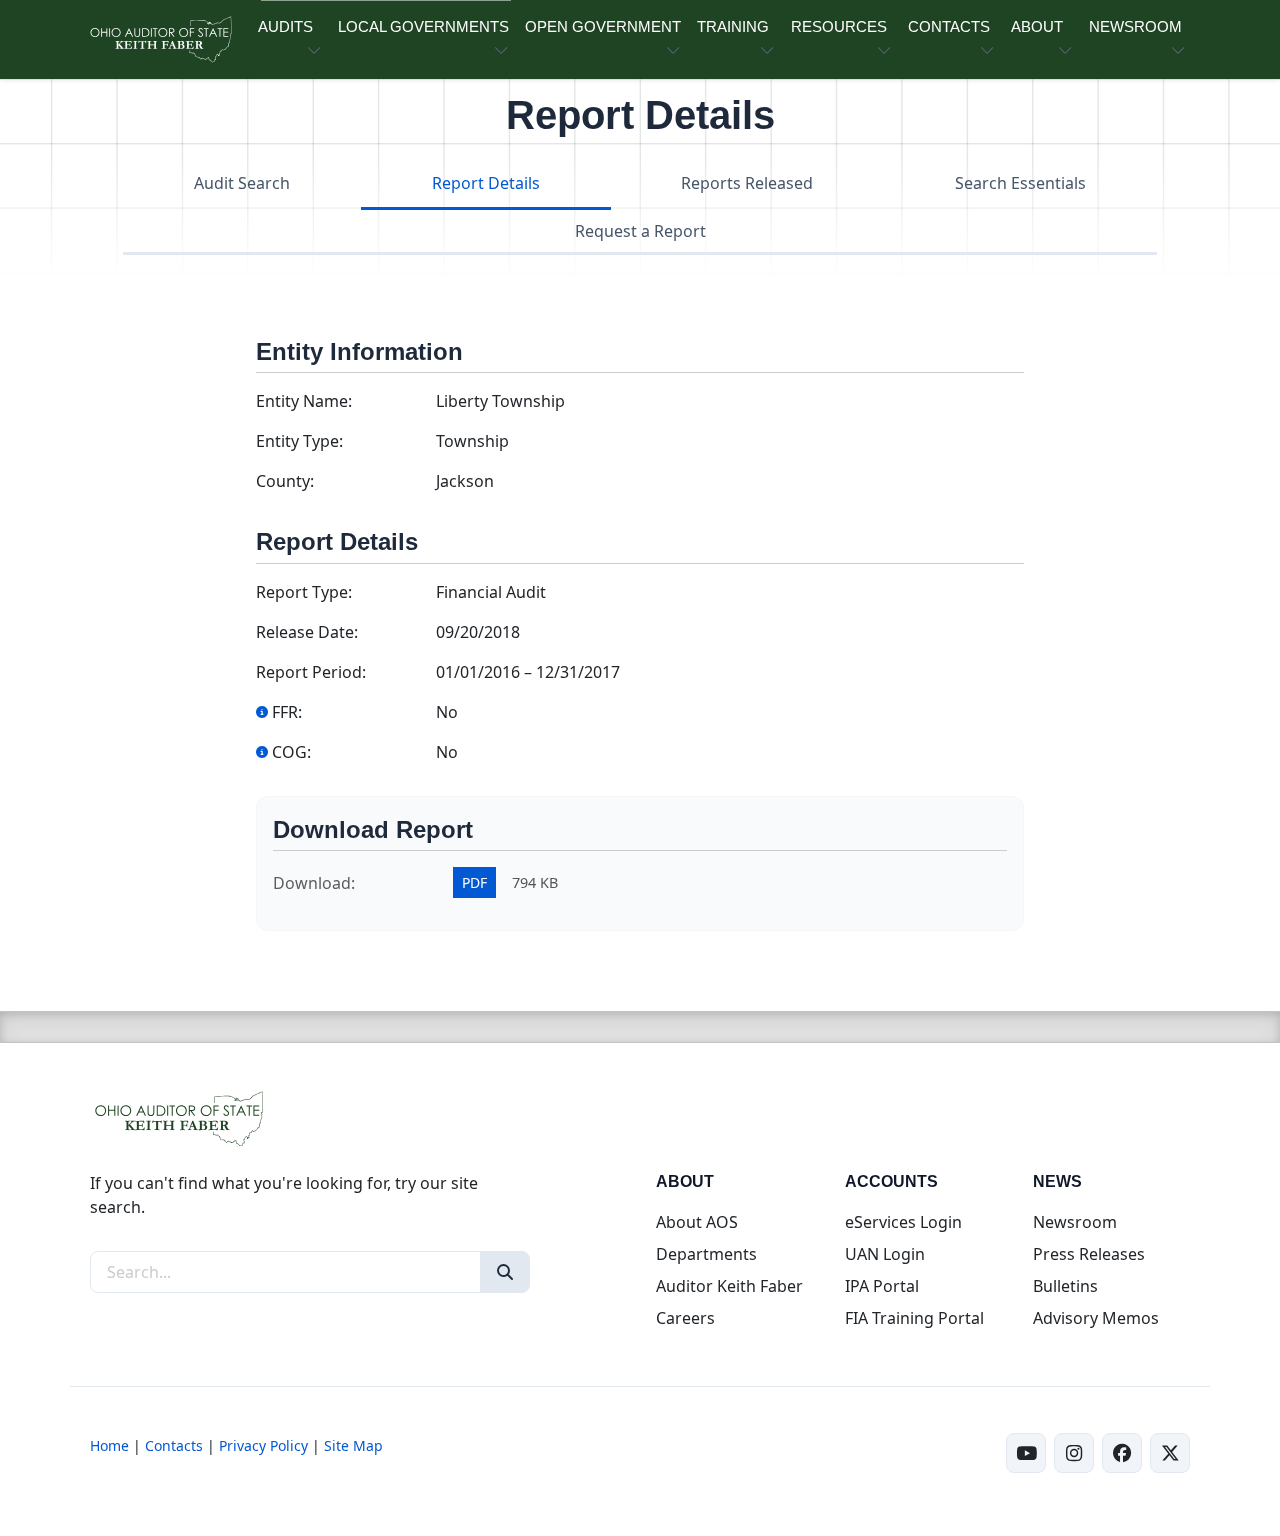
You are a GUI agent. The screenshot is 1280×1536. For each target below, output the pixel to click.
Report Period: (311, 672)
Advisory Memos (1096, 1318)
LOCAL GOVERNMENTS (423, 26)
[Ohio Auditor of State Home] (160, 39)
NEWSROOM (1135, 26)
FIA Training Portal (914, 1318)
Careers (685, 1318)
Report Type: (304, 592)
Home (109, 1445)
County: (285, 481)
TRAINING (733, 26)
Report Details (486, 183)
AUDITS (285, 26)
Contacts (174, 1445)
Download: (314, 883)
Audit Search (242, 183)
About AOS (697, 1222)
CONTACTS (949, 26)
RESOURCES (839, 26)
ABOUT (1037, 26)
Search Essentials (1020, 183)
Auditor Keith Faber (729, 1286)
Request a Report (640, 231)
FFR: (287, 712)
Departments (706, 1254)
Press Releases (1089, 1254)
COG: (291, 752)
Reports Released (747, 183)
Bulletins (1065, 1286)
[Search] (505, 1272)
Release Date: (307, 632)
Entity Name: (304, 401)
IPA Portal (882, 1286)
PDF (474, 882)
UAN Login (885, 1254)
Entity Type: (299, 441)
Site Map (353, 1445)
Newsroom (1075, 1222)
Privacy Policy (263, 1445)
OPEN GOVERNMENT (603, 26)
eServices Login (903, 1222)
